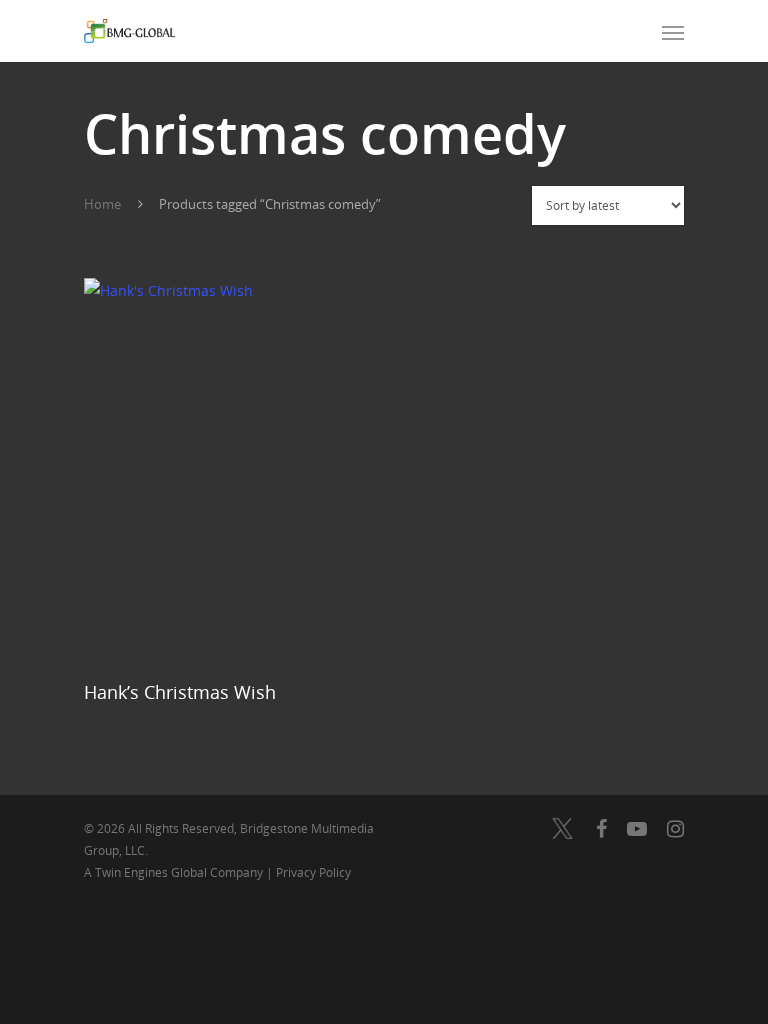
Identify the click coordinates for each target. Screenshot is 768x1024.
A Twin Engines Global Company (175, 872)
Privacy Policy (313, 872)
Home (102, 204)
